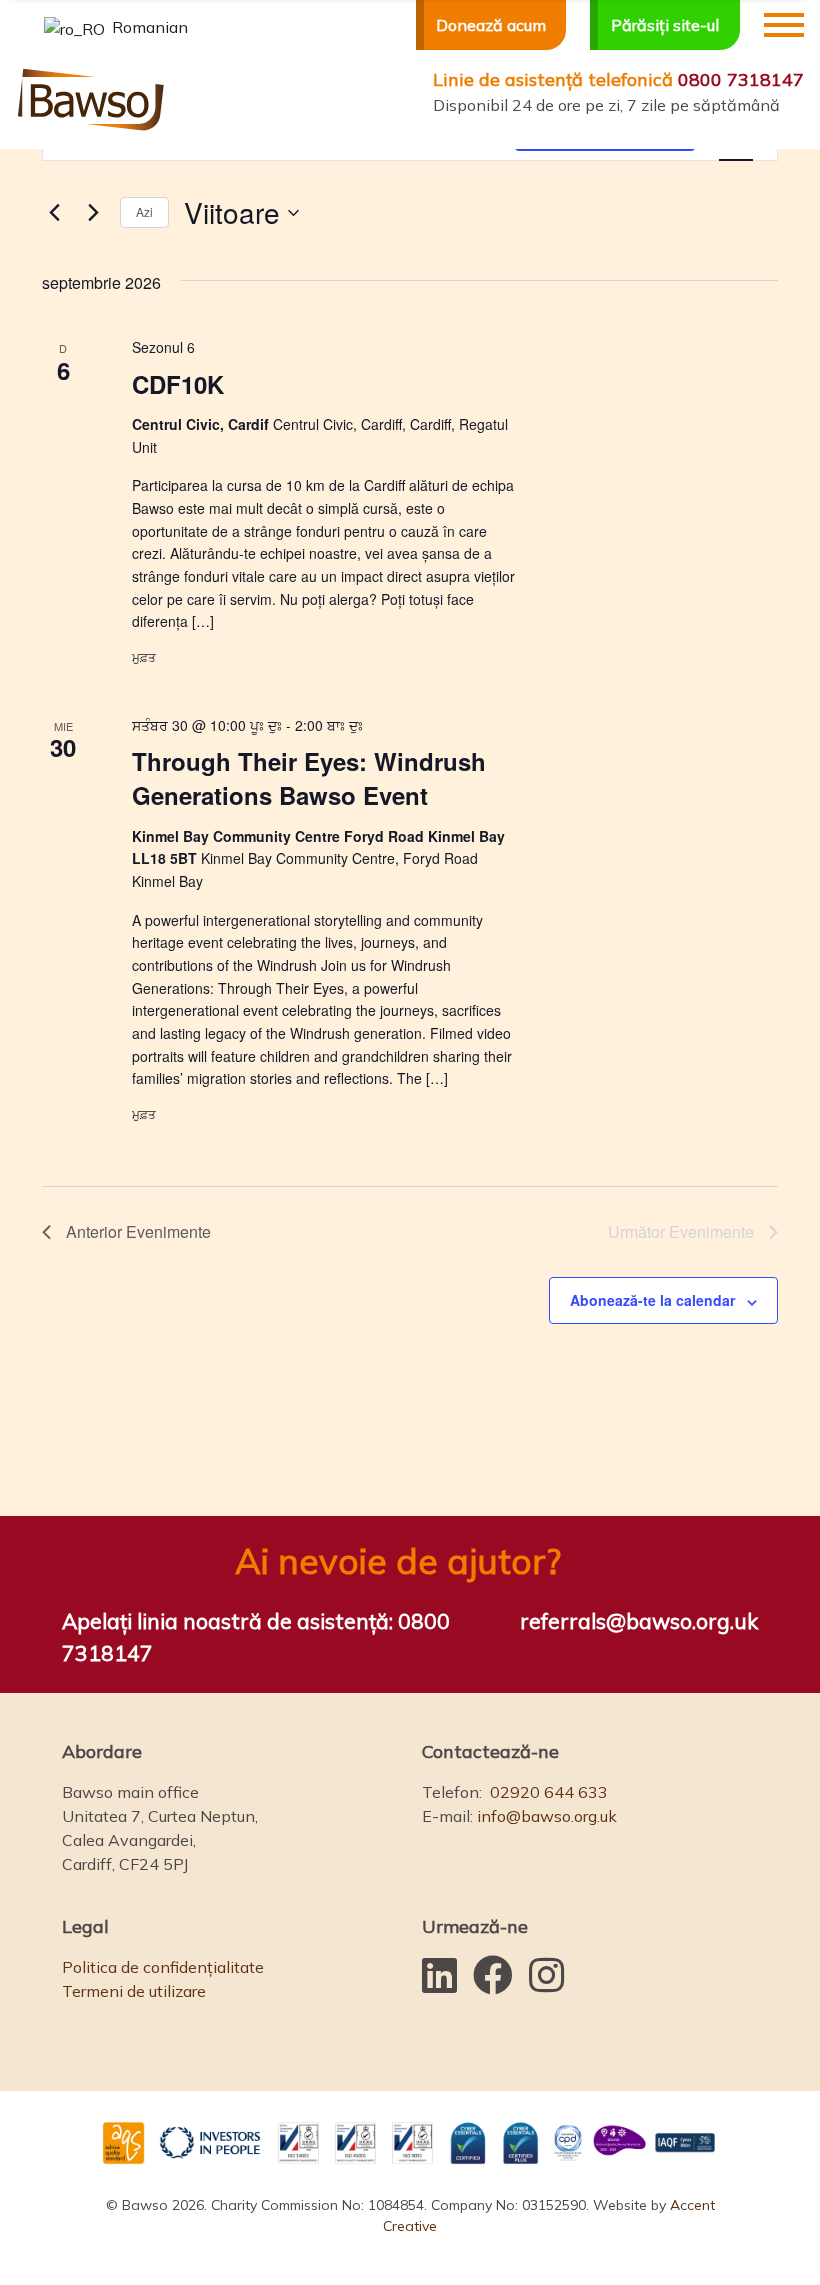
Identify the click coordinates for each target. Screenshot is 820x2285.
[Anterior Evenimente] (54, 213)
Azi (144, 211)
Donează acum (491, 25)
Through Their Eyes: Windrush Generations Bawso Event (309, 778)
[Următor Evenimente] (93, 213)
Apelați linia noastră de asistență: (256, 1637)
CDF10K (178, 384)
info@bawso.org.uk (547, 1816)
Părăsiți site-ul (665, 25)
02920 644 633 (549, 1792)
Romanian (148, 27)
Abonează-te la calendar (652, 1300)
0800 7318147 (618, 79)
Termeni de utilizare (134, 1991)
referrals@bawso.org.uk (639, 1621)
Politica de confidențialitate (163, 1967)
